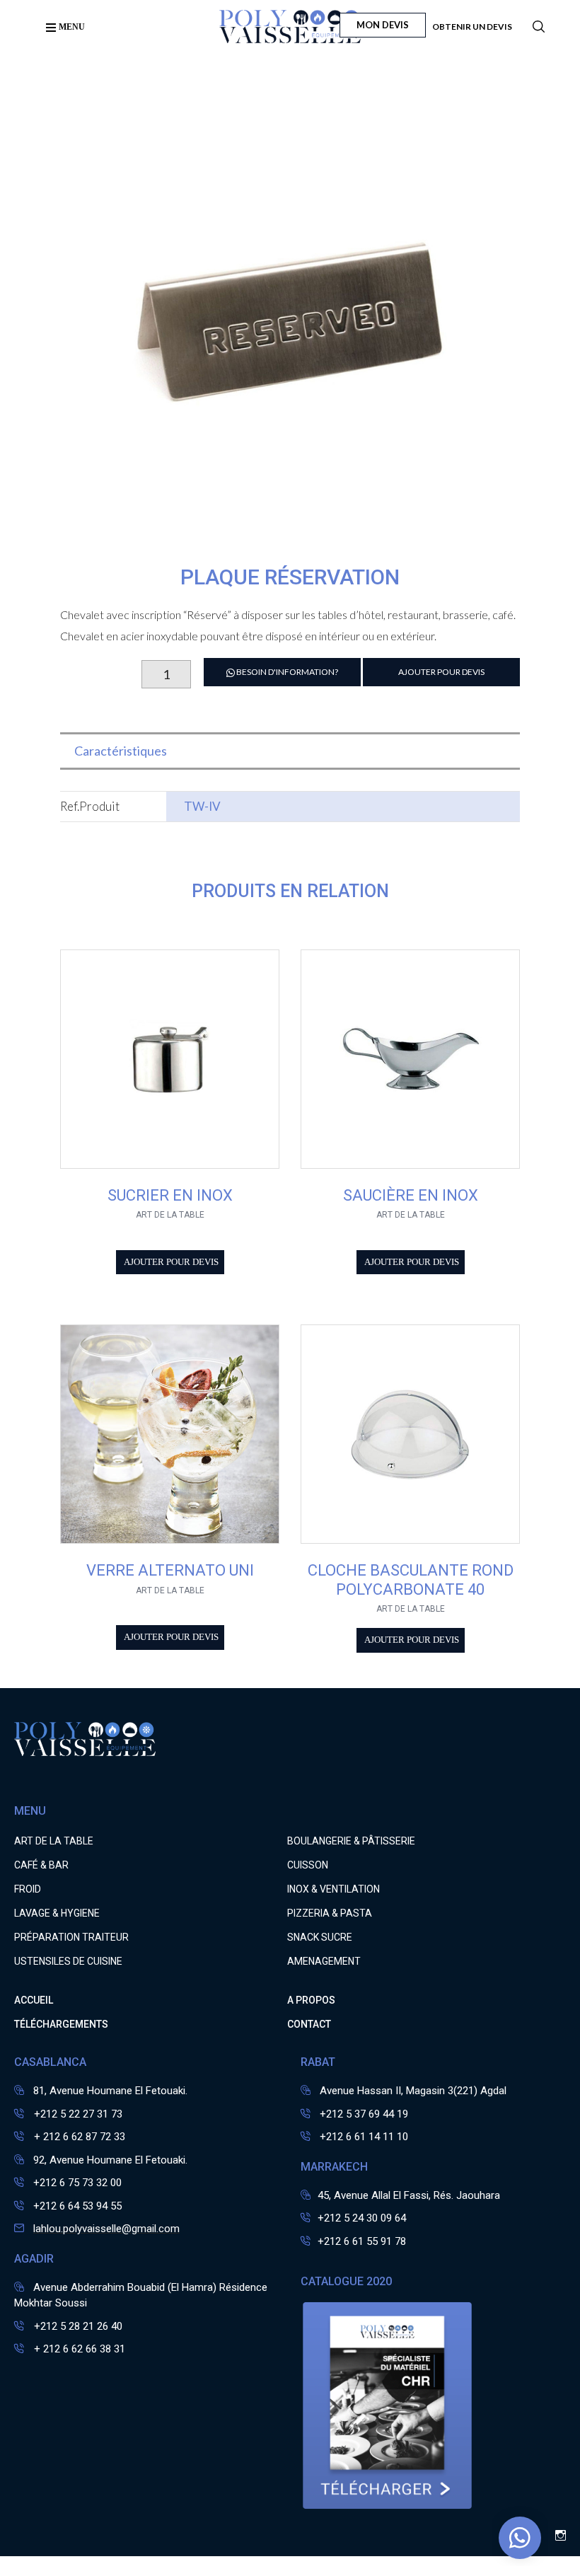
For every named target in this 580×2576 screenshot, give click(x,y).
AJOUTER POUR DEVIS (441, 672)
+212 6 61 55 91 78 (362, 2241)
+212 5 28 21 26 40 (77, 2326)
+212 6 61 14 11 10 (364, 2137)
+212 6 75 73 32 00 (77, 2183)
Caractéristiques (121, 751)
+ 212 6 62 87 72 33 (78, 2137)
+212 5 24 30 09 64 (362, 2218)
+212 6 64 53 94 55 (77, 2206)
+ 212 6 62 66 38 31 (78, 2349)
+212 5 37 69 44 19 (364, 2114)
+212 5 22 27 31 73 (77, 2114)
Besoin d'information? (286, 672)
